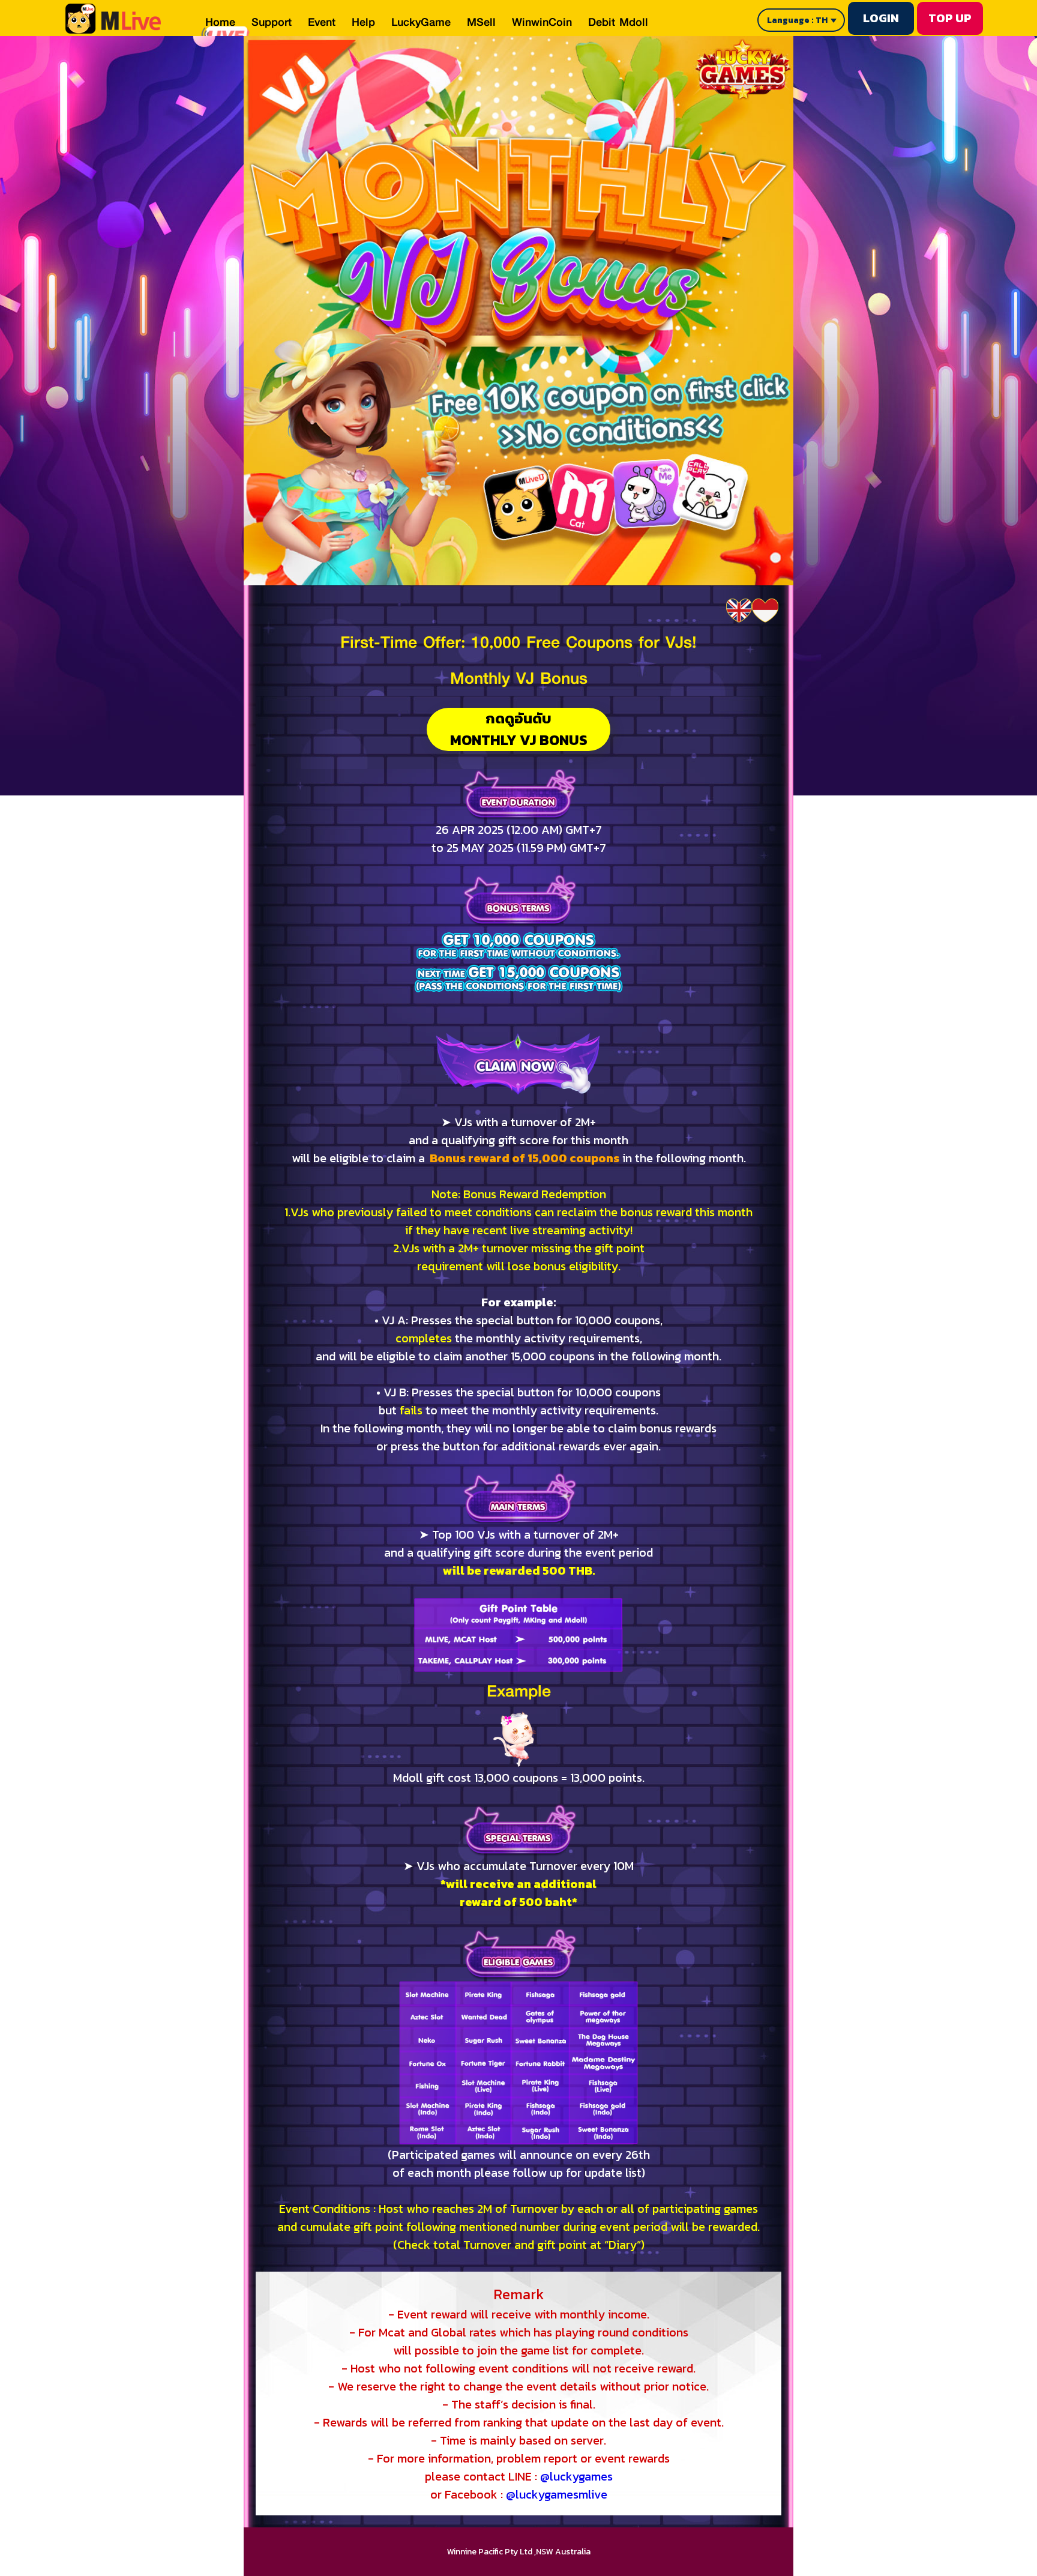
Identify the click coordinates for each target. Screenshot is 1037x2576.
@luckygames (576, 2476)
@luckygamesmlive (557, 2494)
